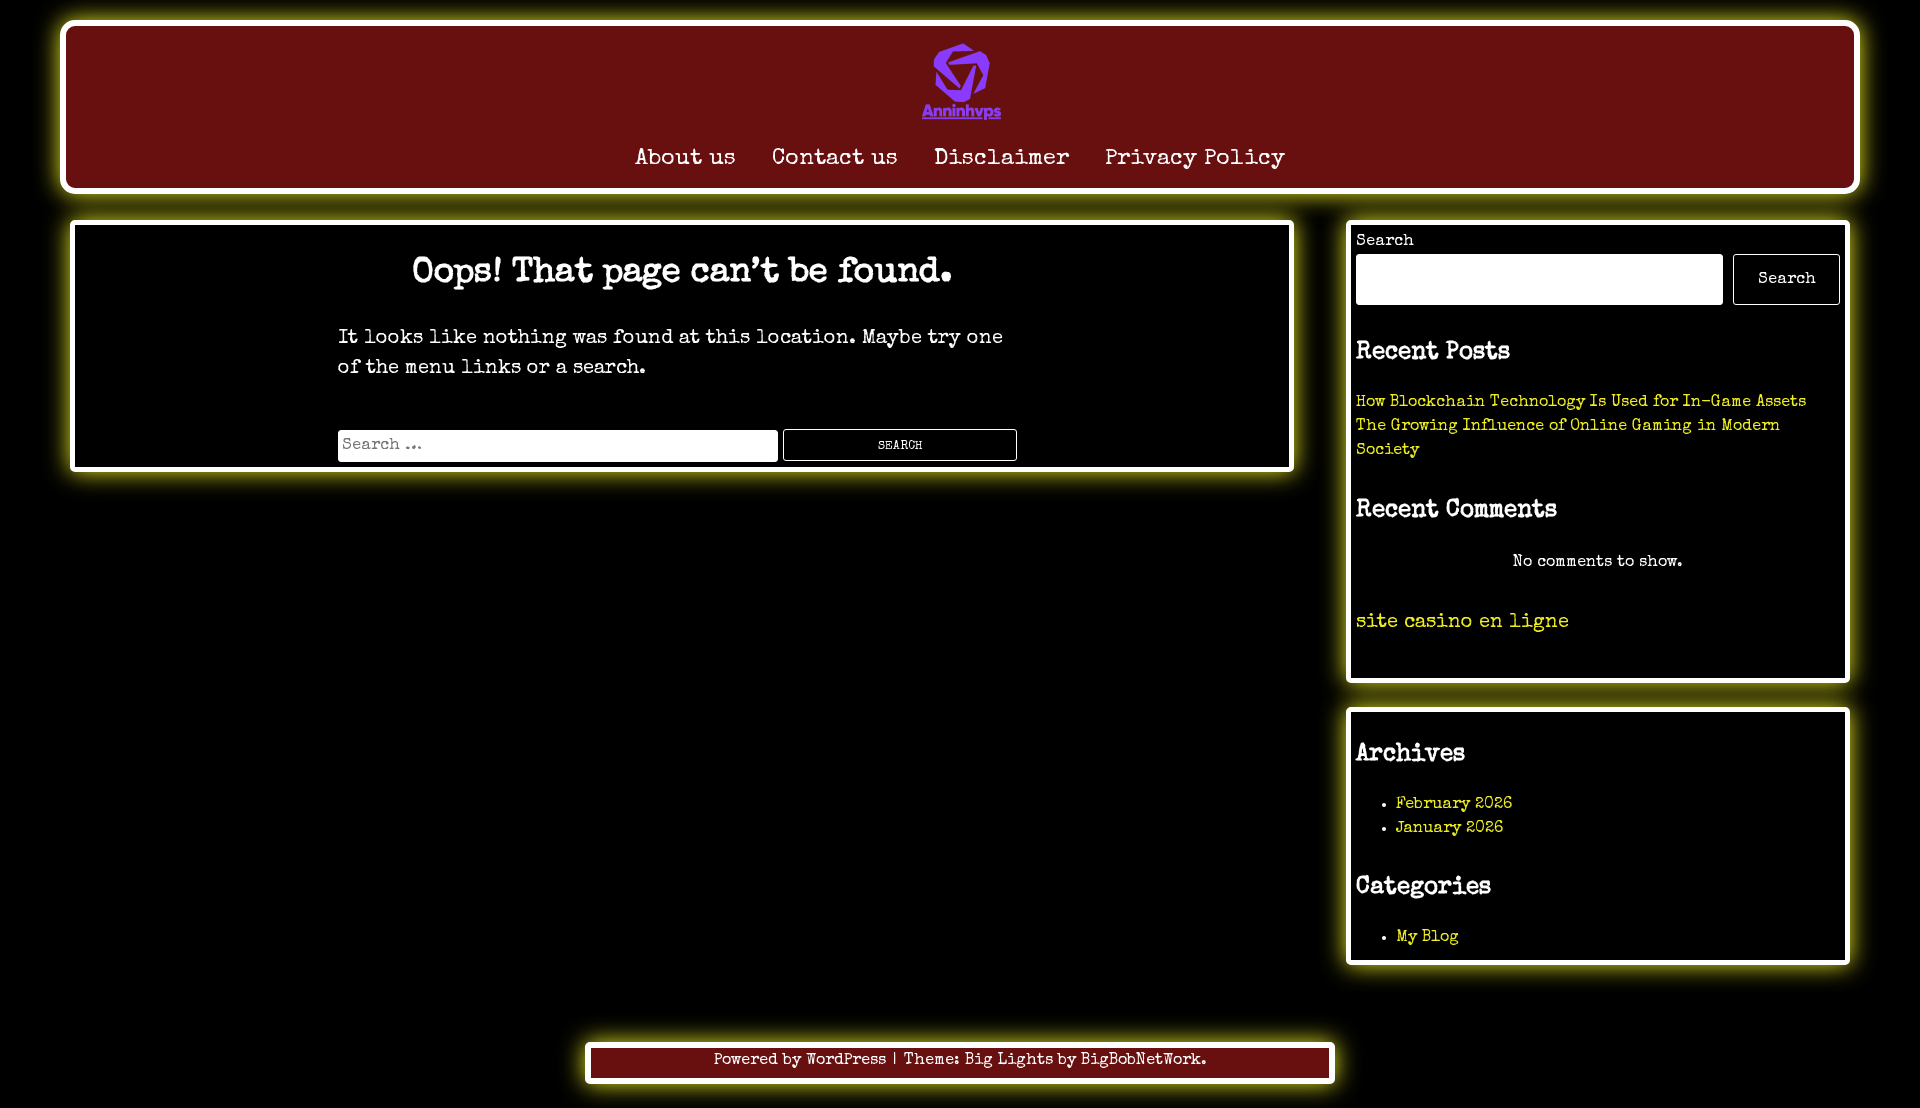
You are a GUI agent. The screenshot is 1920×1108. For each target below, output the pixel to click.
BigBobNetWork (1141, 1061)
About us (685, 159)
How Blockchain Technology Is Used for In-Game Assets (1581, 403)
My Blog (1427, 938)
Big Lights (1009, 1061)
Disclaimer (1001, 159)
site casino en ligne (1462, 623)
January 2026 (1449, 829)
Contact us (835, 159)
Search (1385, 242)
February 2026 (1454, 805)
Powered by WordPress (802, 1061)
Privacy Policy (1195, 159)
